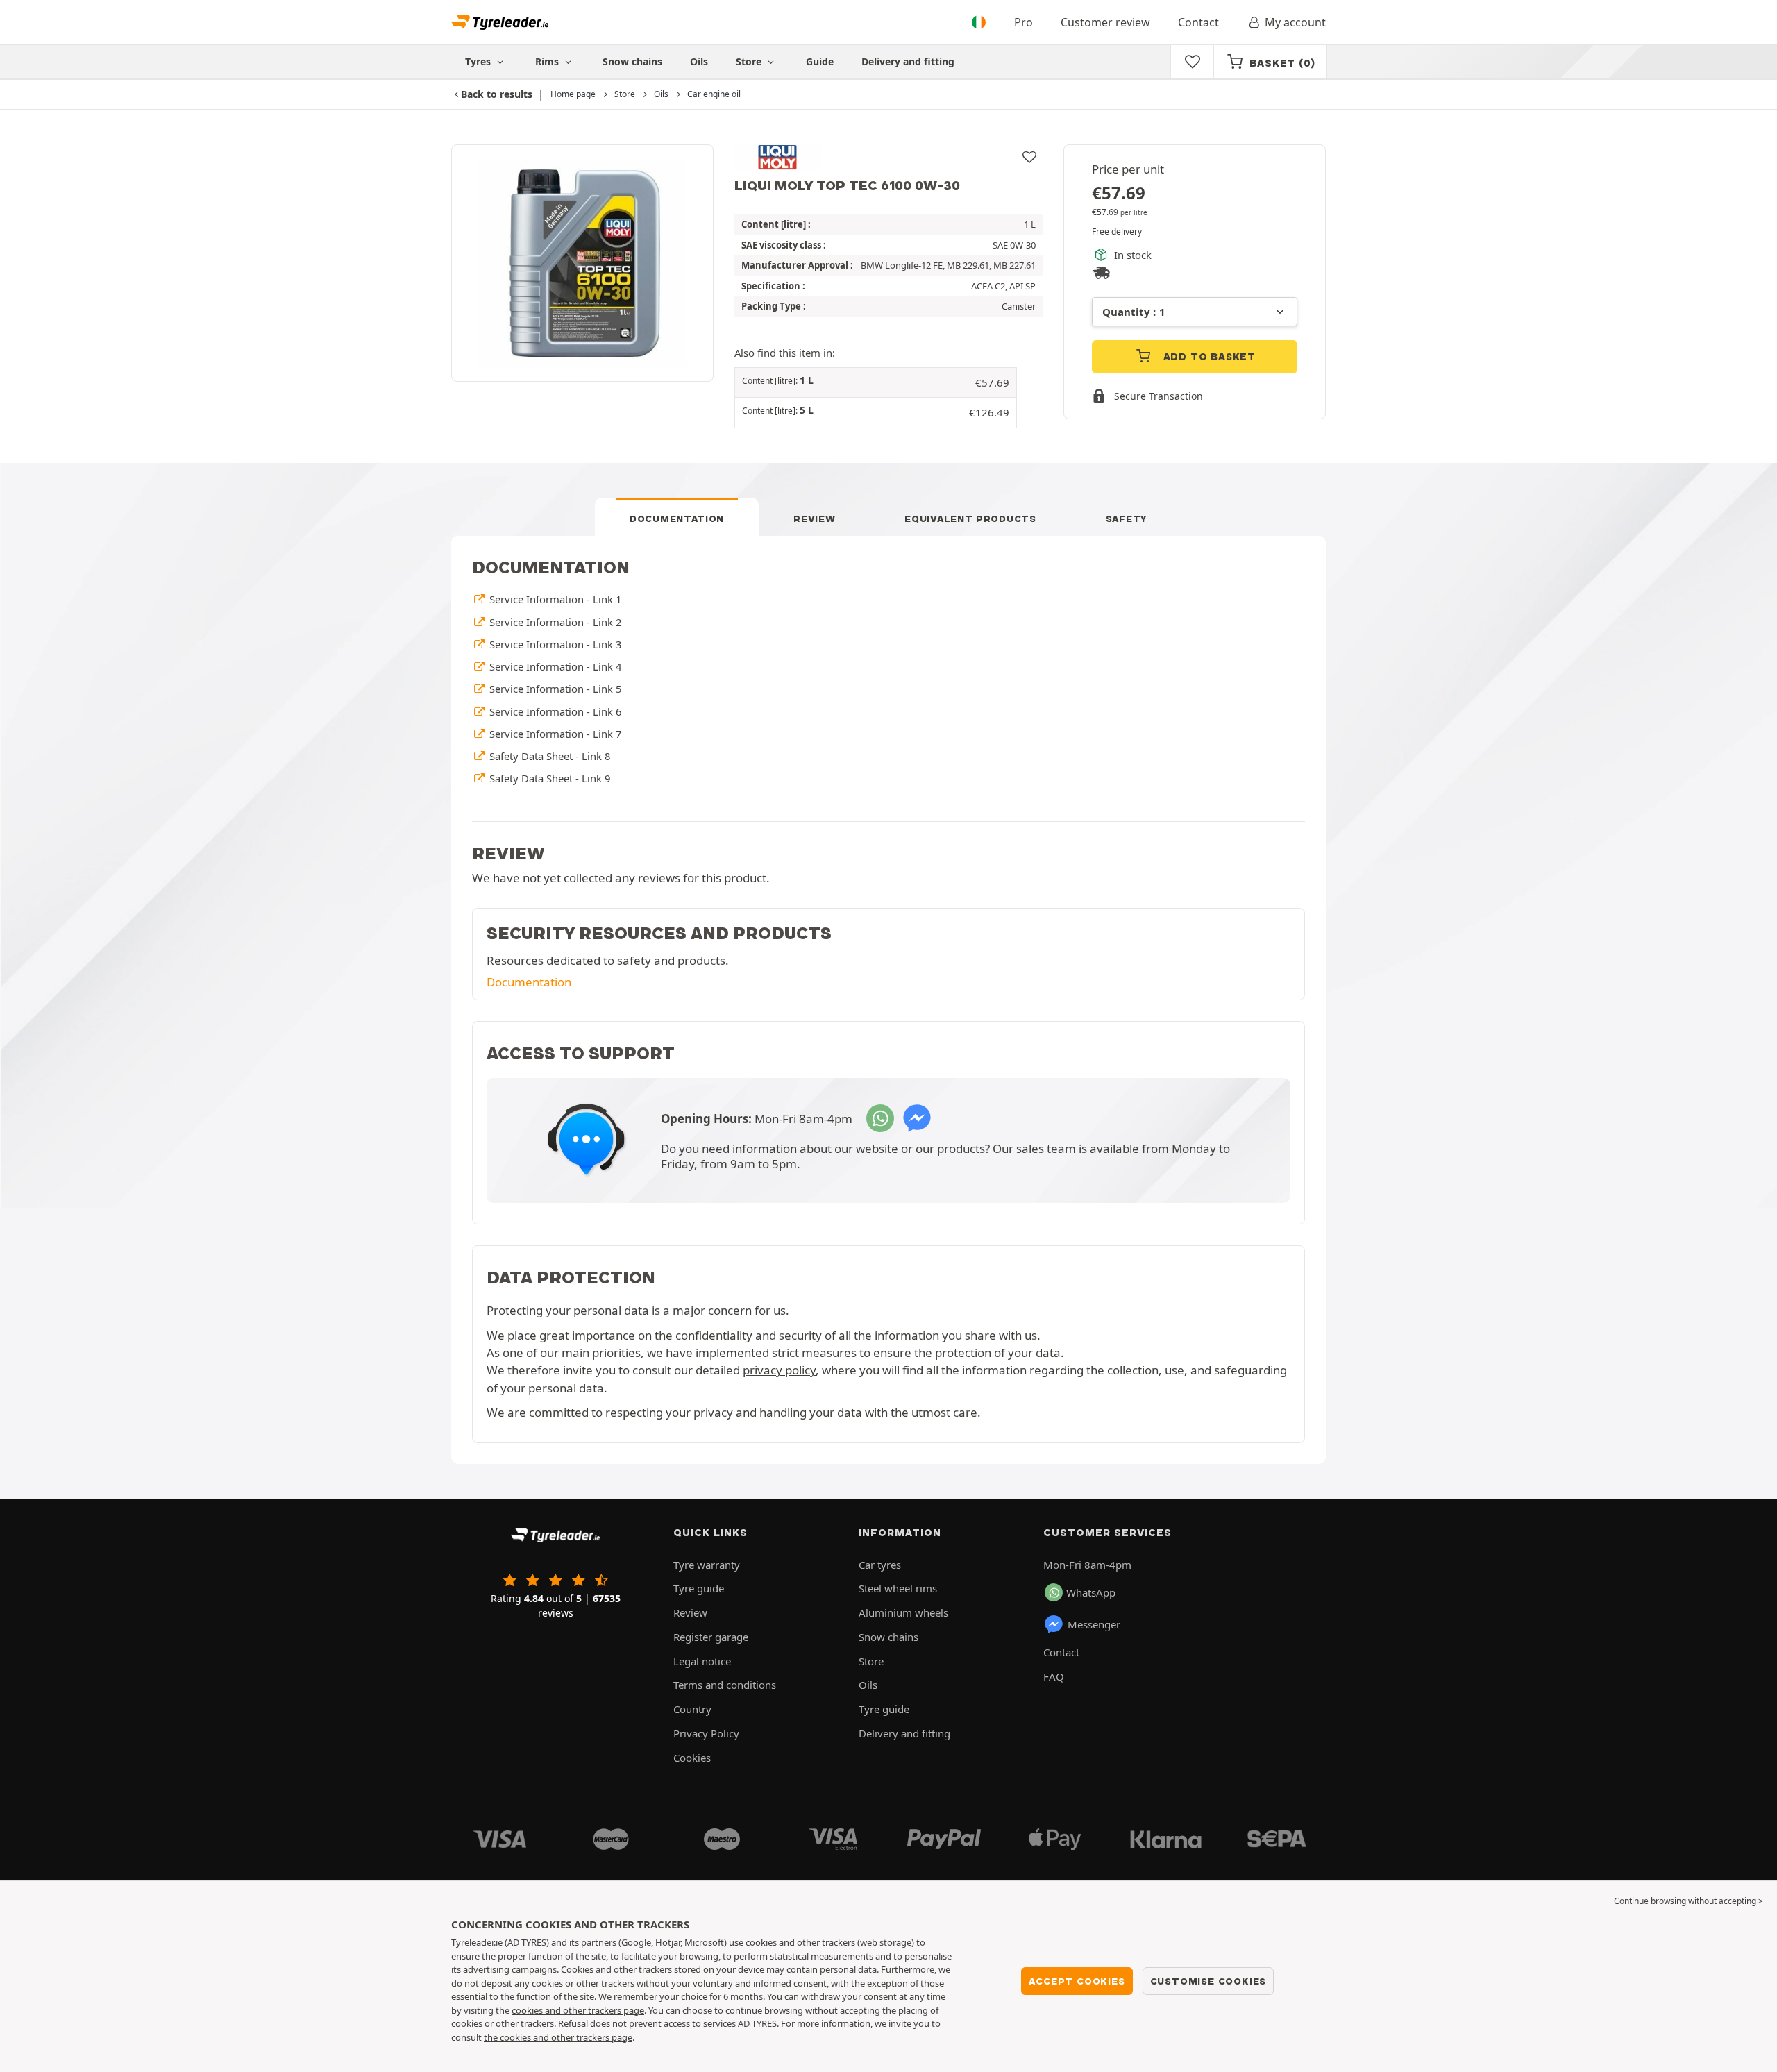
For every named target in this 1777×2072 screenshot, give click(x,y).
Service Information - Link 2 (554, 622)
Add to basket (1208, 357)
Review (814, 519)
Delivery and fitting (908, 61)
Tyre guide (699, 1588)
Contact (1198, 22)
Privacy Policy (706, 1733)
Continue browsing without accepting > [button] (1688, 1901)
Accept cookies (1077, 1981)
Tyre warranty (707, 1565)
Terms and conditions (725, 1685)
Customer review (1105, 22)
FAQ (1054, 1676)
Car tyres (880, 1565)
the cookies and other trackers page (558, 2037)
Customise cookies (1208, 1981)
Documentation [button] (529, 982)
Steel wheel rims (898, 1588)
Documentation (677, 519)
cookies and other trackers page (578, 2010)
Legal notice (702, 1661)
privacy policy (779, 1370)
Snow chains (632, 61)
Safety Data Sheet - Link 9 (548, 778)
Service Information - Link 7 (554, 734)
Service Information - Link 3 (554, 644)
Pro (1024, 22)
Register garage (711, 1637)
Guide (820, 61)
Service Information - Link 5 (554, 689)
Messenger (1094, 1624)
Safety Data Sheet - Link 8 (548, 756)
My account (1295, 22)
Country (692, 1709)
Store (750, 61)
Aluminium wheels (903, 1612)
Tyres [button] (479, 61)
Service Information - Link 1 (554, 599)
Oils (699, 61)
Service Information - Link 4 (554, 666)
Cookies (692, 1758)
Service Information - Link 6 (554, 711)
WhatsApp (1091, 1592)
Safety (1127, 519)
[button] (876, 383)
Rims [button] (548, 61)
